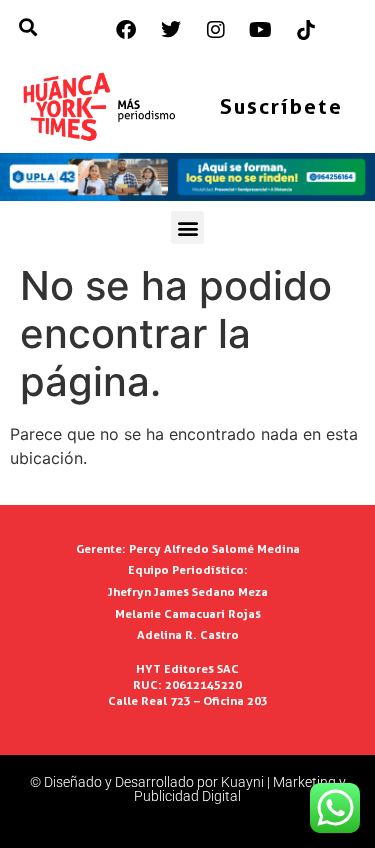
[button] (187, 227)
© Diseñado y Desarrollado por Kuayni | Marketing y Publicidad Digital (188, 789)
